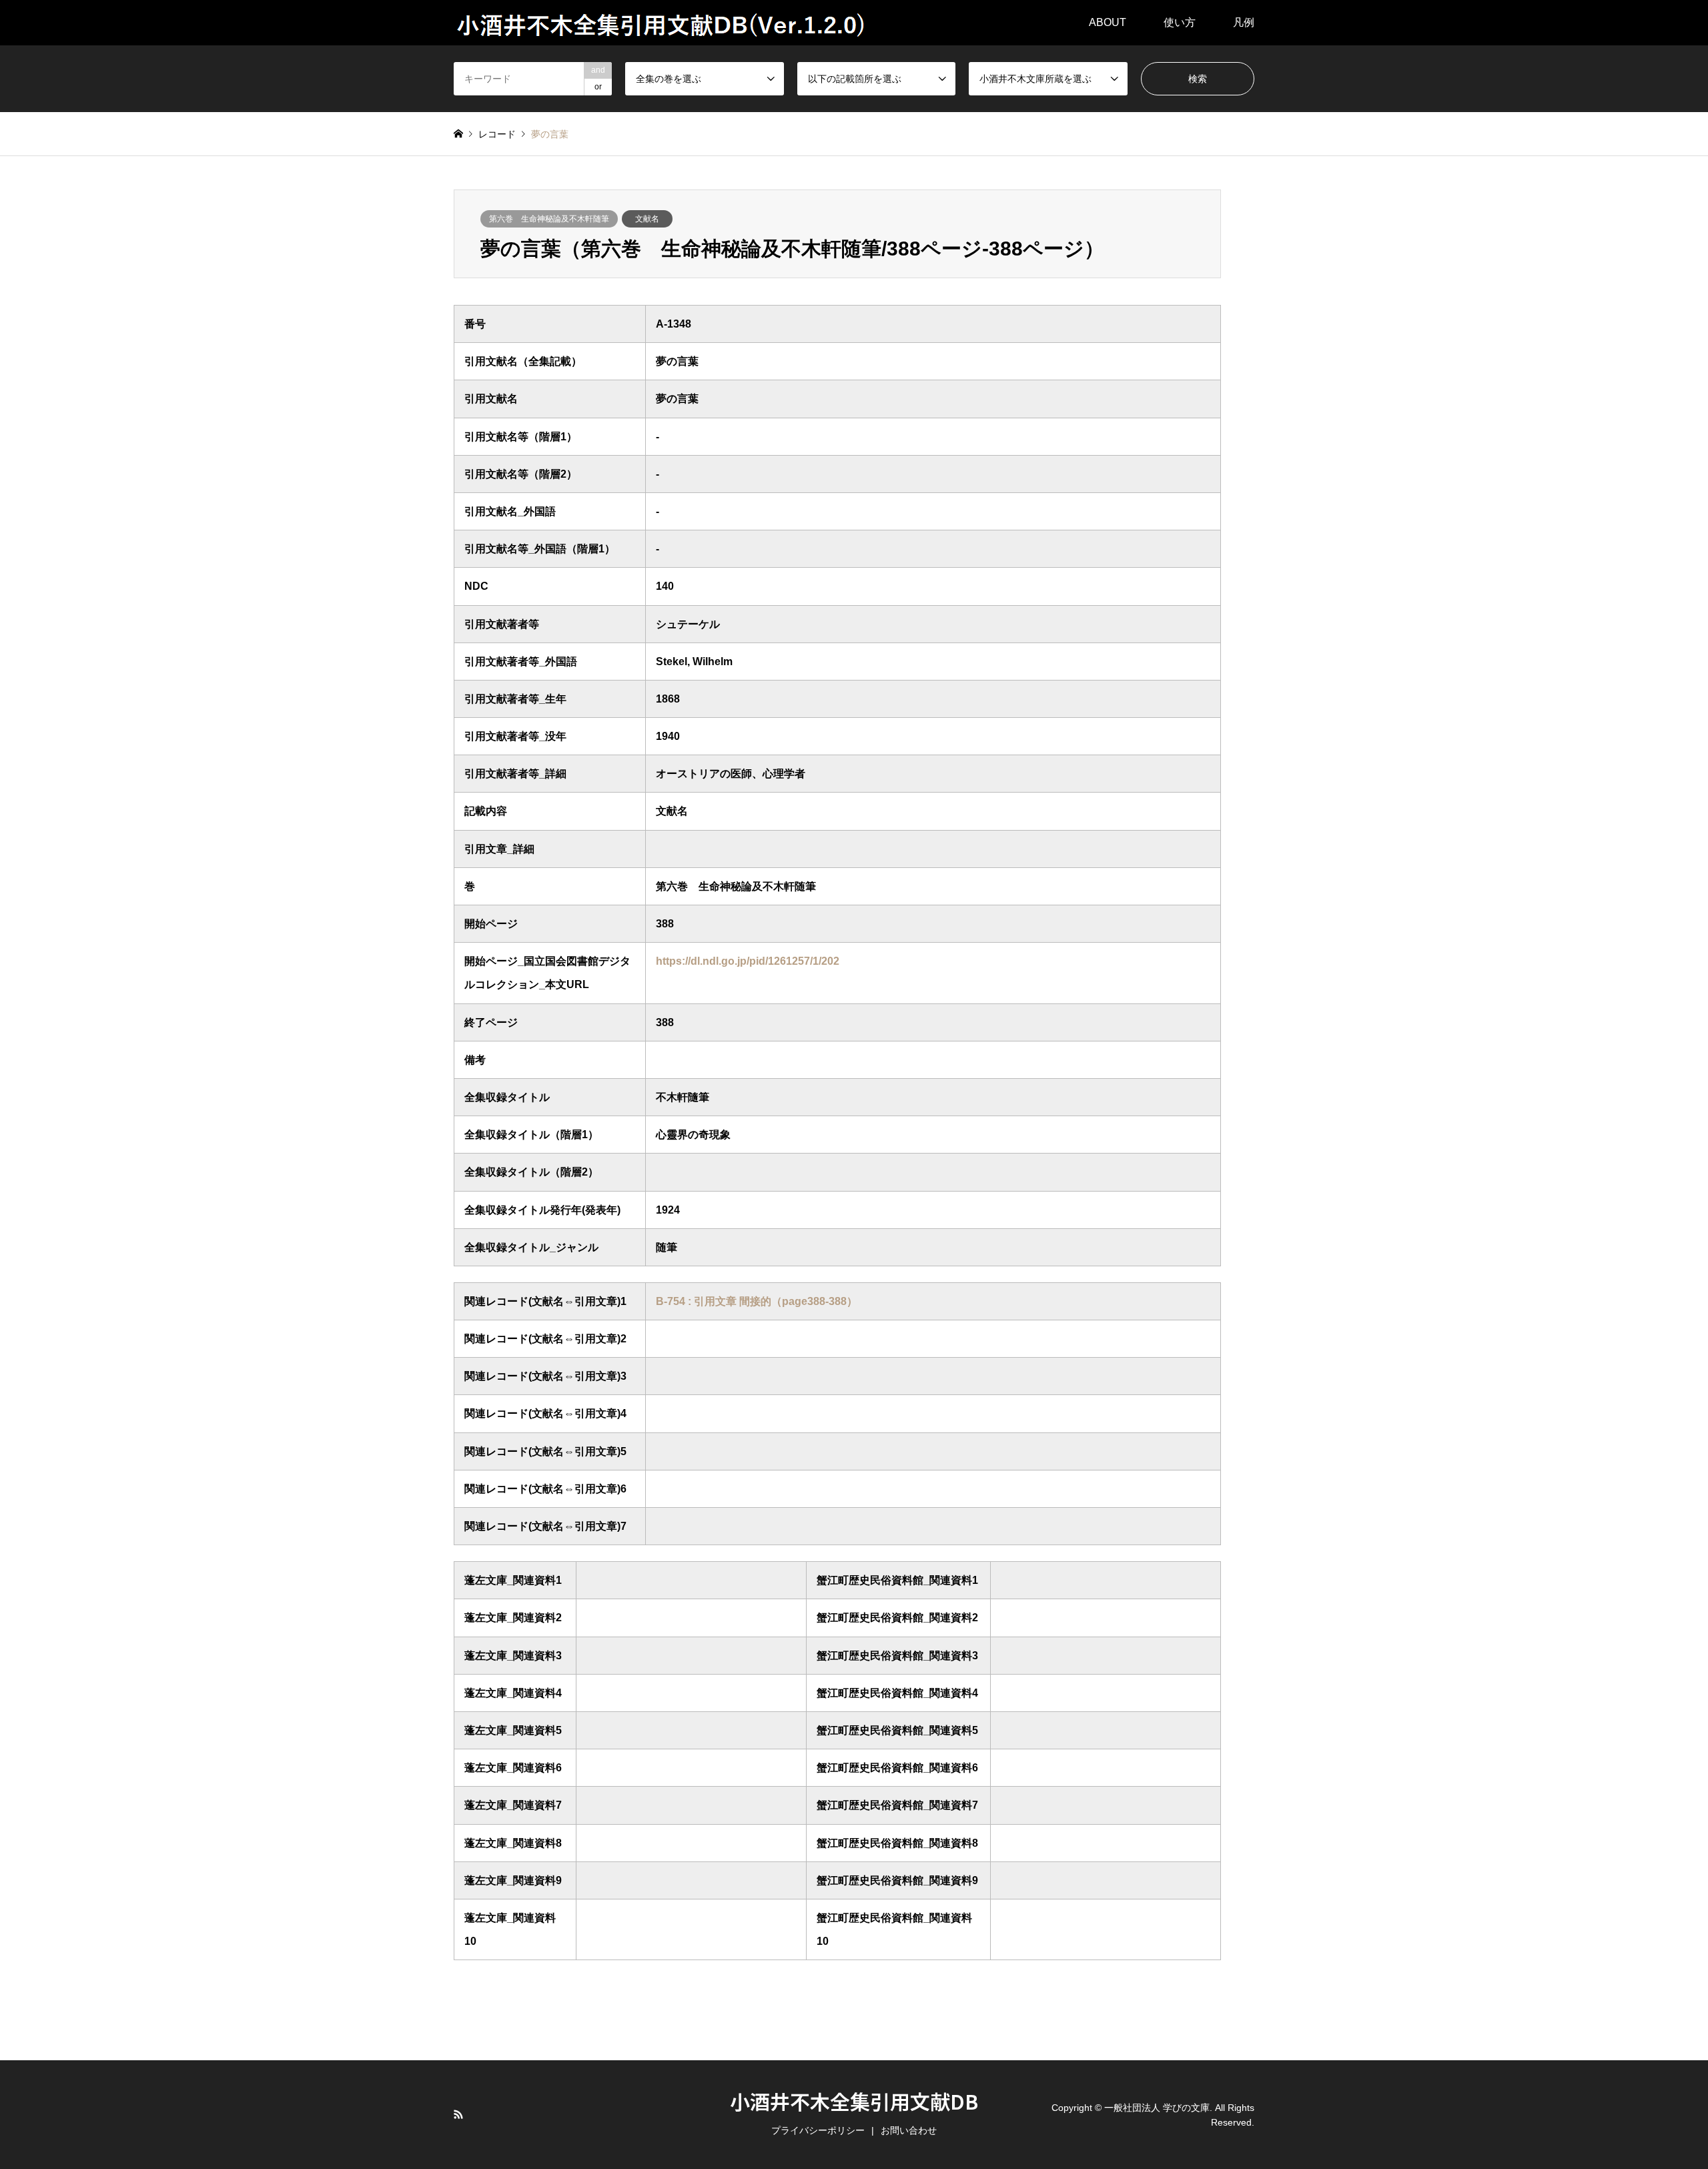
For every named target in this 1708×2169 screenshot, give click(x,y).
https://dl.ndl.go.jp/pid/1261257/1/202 (748, 961)
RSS (458, 2114)
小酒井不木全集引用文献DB (854, 2101)
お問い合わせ (909, 2130)
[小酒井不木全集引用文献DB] (662, 23)
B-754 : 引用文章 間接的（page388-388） (757, 1301)
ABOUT (1108, 22)
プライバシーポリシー (818, 2130)
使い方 (1180, 22)
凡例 (1244, 22)
